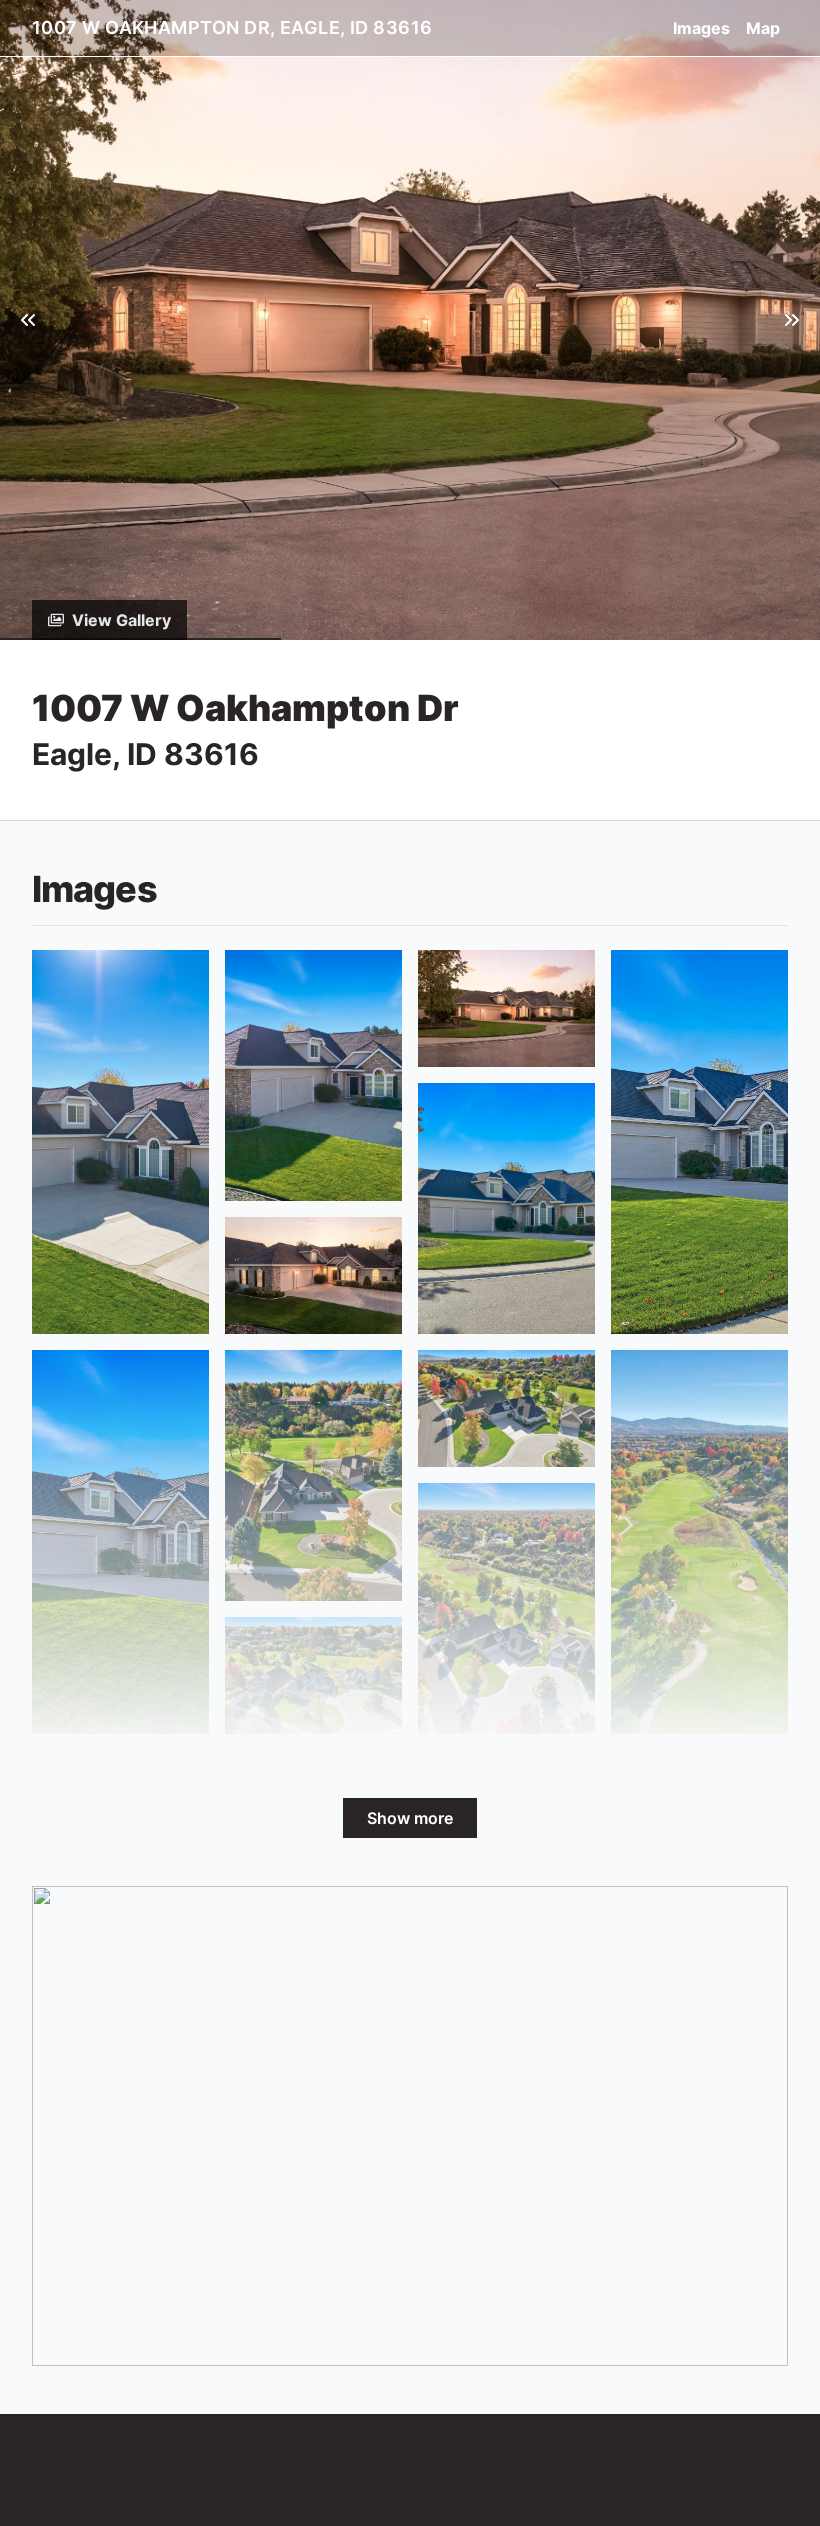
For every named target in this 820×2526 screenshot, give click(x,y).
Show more (410, 1818)
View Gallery (121, 620)
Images (701, 28)
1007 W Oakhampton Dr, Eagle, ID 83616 (232, 27)
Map (763, 28)
